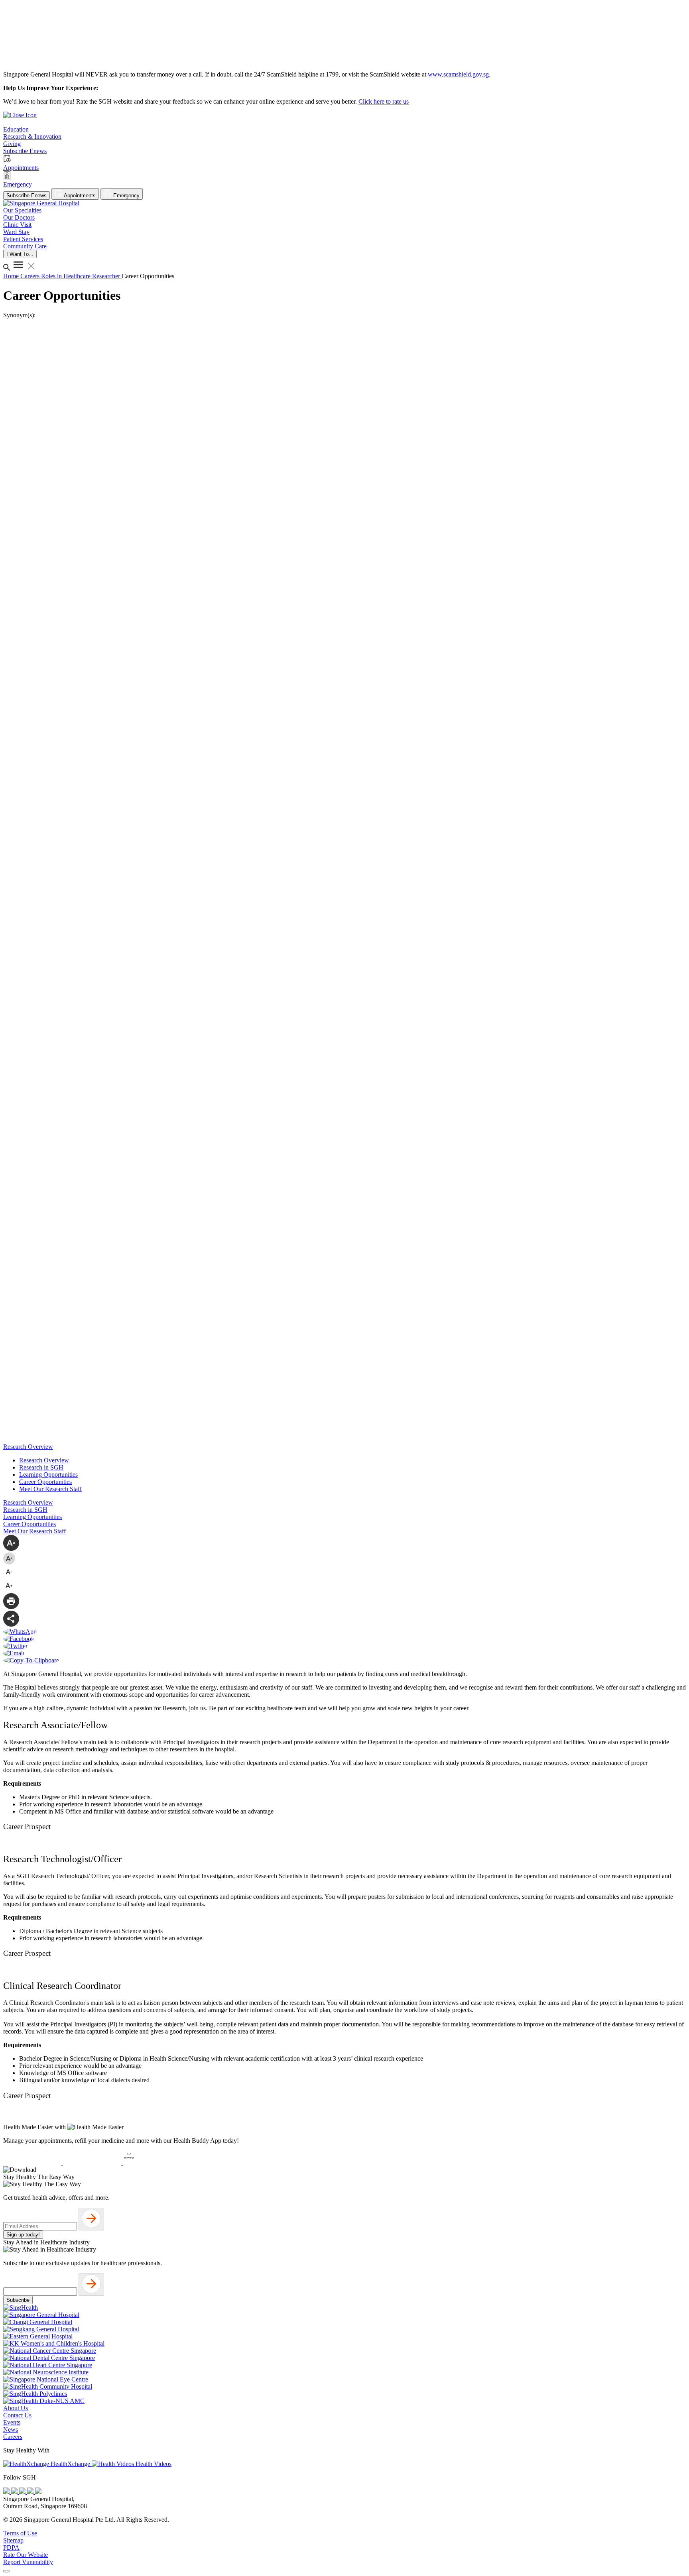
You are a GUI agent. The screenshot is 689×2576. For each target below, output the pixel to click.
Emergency (126, 196)
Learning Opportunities (48, 1475)
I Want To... (20, 254)
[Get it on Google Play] (93, 2162)
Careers (31, 276)
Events (12, 2422)
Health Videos (153, 2464)
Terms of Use (20, 2533)
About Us (16, 2408)
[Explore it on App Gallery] (152, 2162)
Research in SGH (41, 1467)
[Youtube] (15, 2492)
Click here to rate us (384, 101)
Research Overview (44, 1460)
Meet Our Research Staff (50, 1489)
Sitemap (13, 2540)
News (11, 2430)
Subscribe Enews (27, 196)
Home (12, 276)
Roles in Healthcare (67, 276)
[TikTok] (31, 2492)
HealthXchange (70, 2464)
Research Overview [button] (28, 1447)
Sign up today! (23, 2235)
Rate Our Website (26, 2555)
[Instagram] (23, 2492)
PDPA (11, 2548)
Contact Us (17, 2415)
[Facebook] (7, 2492)
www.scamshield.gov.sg (458, 74)
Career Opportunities (45, 1482)
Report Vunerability (28, 2562)
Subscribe (18, 2300)
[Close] (6, 2571)
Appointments (79, 196)
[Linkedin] (38, 2492)
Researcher (107, 276)
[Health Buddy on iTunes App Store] (33, 2162)
